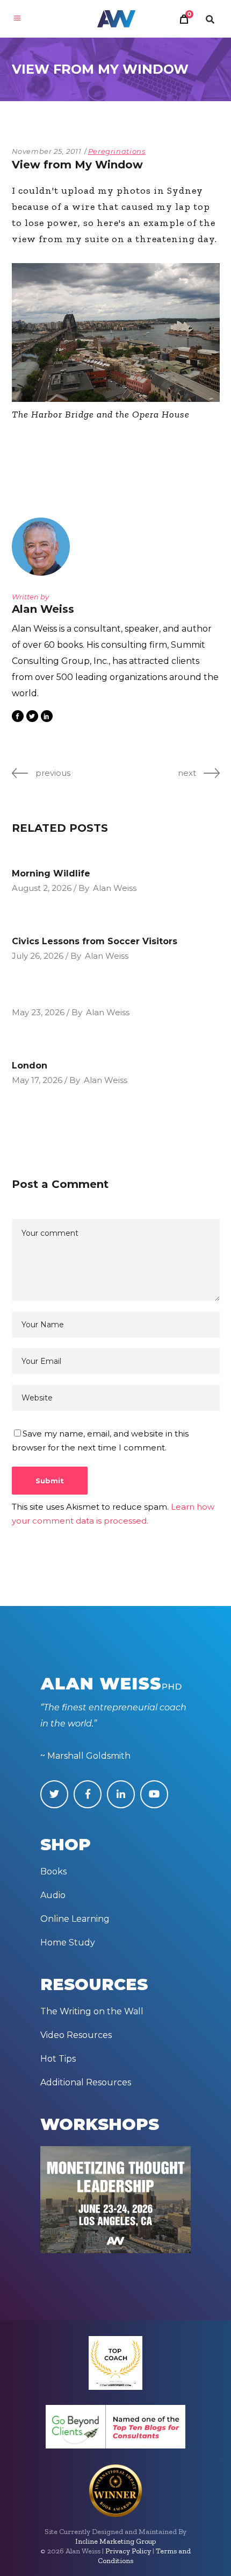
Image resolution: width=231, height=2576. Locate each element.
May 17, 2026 (37, 1080)
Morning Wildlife (51, 873)
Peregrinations (117, 151)
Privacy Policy (128, 2551)
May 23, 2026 (38, 1012)
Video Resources (76, 2035)
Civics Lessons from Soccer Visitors (95, 941)
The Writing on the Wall (92, 2011)
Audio (53, 1895)
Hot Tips (58, 2059)
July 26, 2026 (38, 956)
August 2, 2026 (42, 888)
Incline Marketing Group (115, 2541)
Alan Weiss (115, 888)
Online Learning (75, 1919)
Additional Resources (86, 2082)
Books (53, 1871)
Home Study (68, 1942)
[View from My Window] (44, 547)
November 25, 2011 (47, 151)
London (30, 1066)
